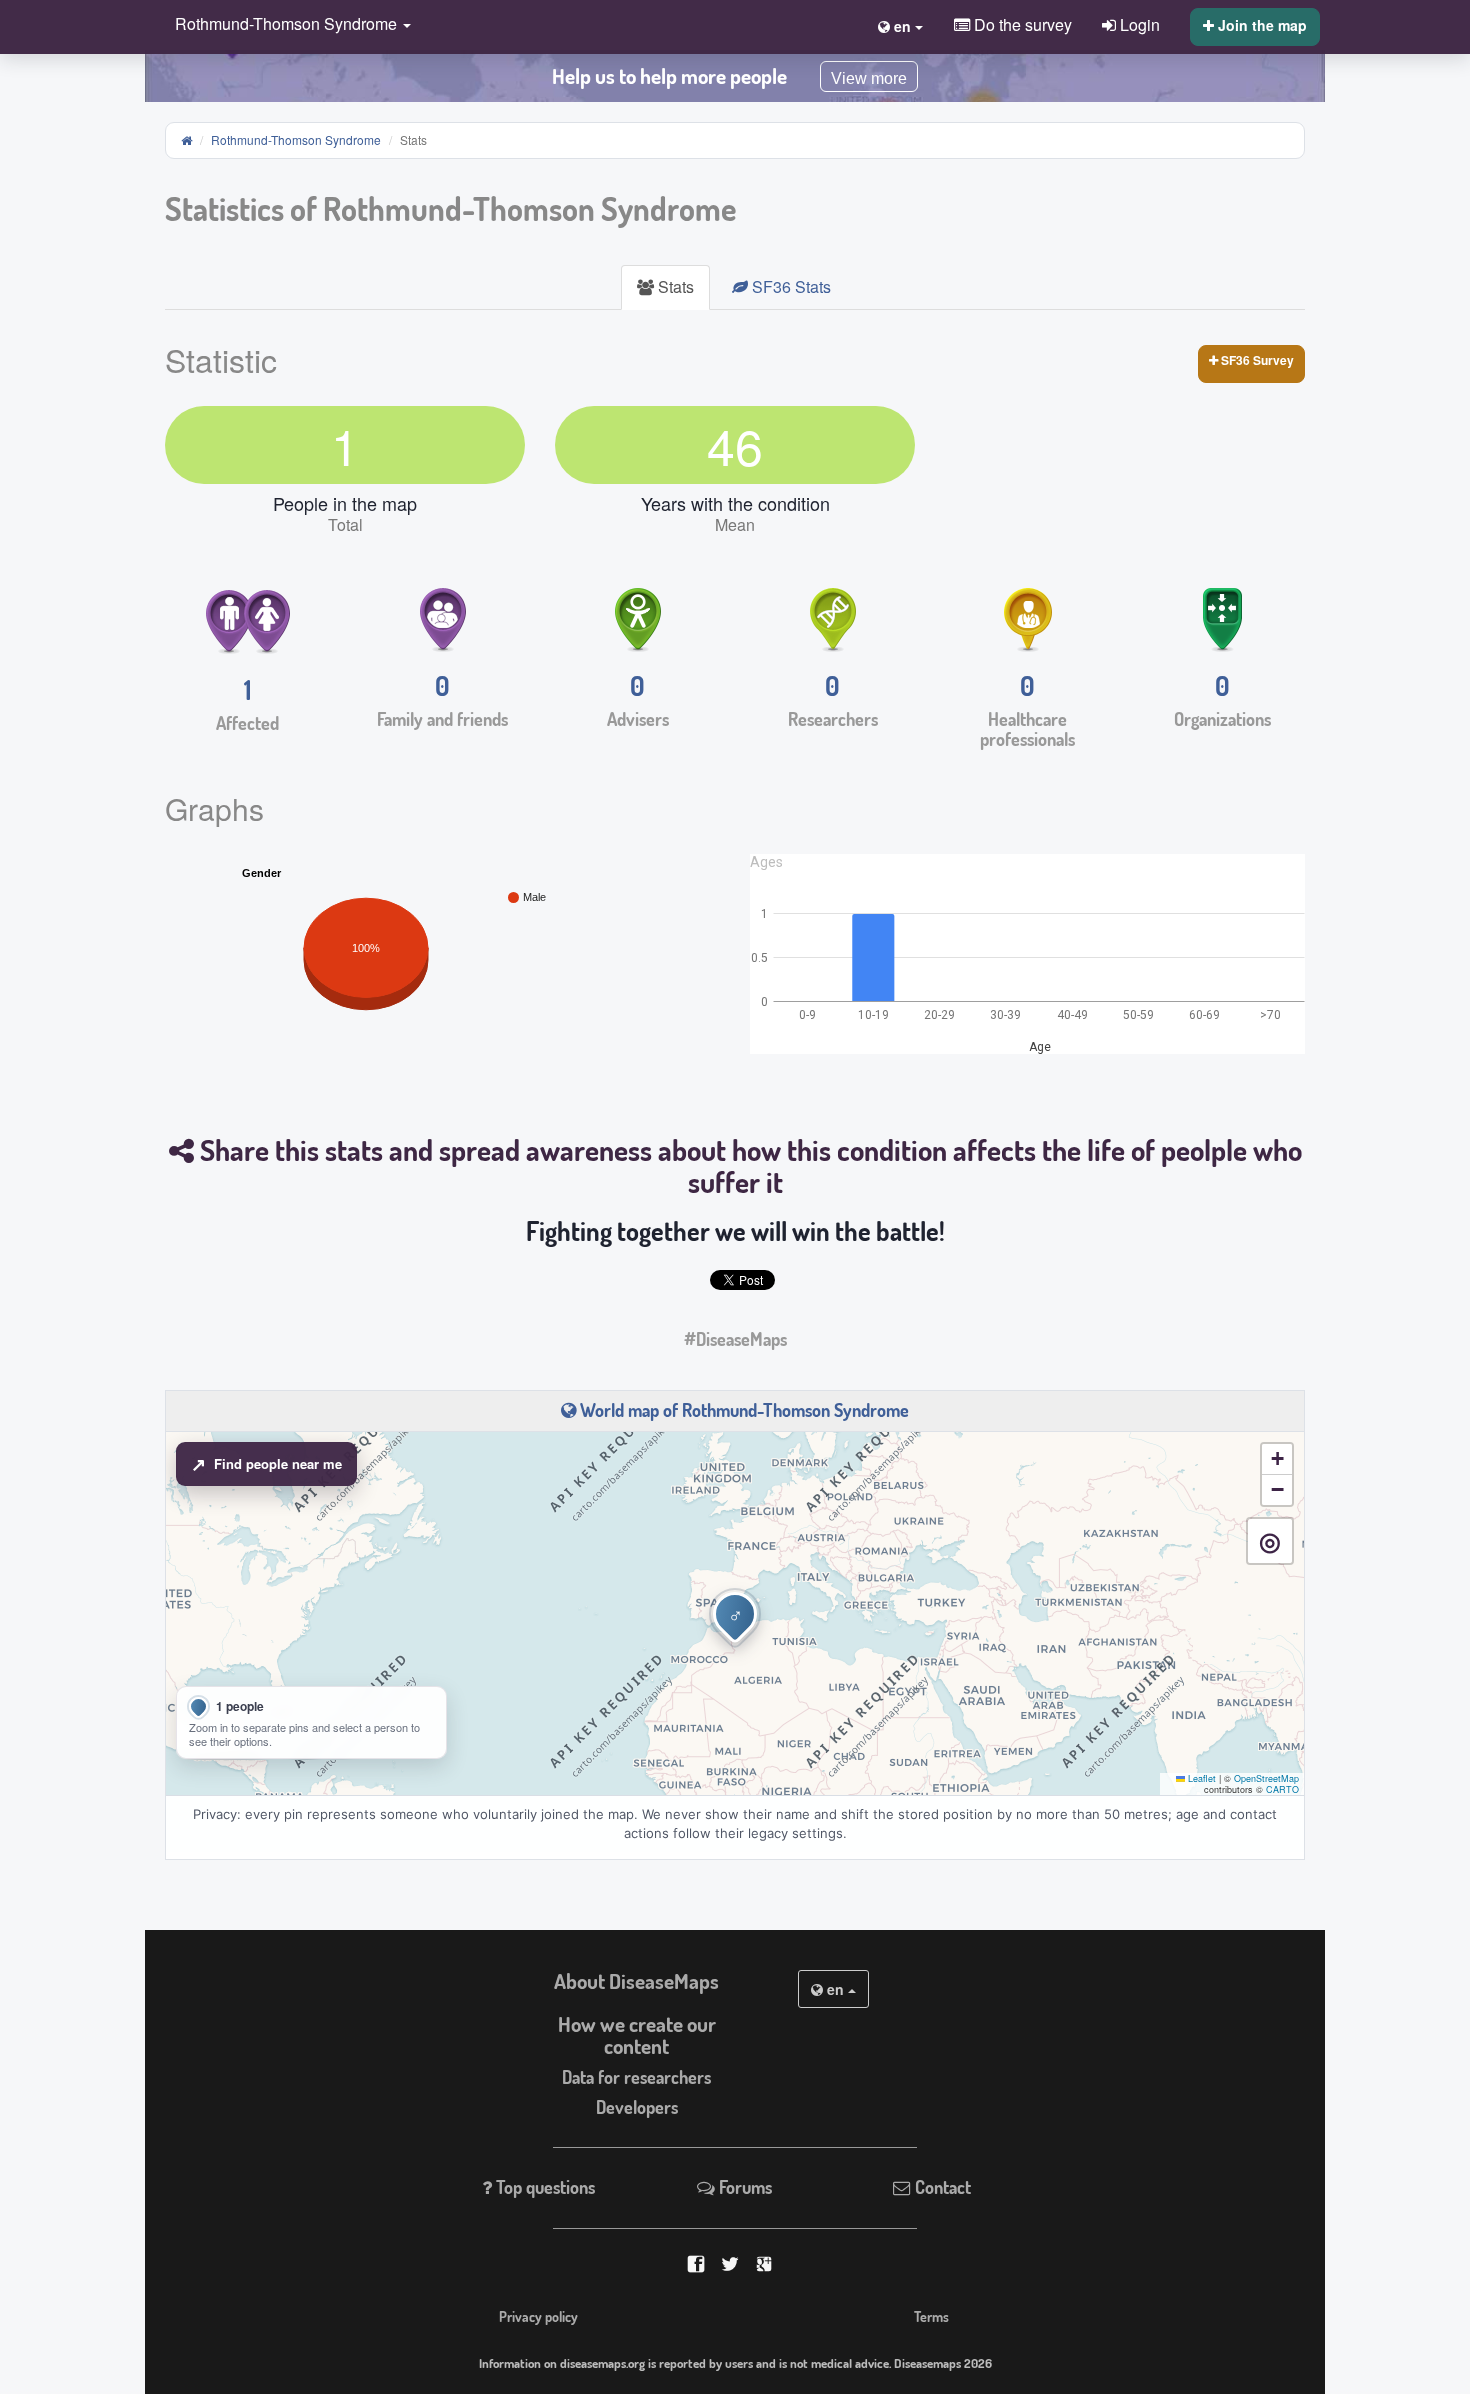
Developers (637, 2107)
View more (869, 78)
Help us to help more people (669, 76)
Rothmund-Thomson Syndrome (296, 139)
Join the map (1260, 25)
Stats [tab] (674, 286)
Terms (931, 2316)
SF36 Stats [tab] (789, 286)
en (835, 1989)
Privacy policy (538, 2316)
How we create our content (637, 2035)
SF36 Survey (1256, 360)
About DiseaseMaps (636, 1981)
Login (1138, 24)
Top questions (543, 2187)
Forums (743, 2187)
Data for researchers (636, 2077)
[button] (288, 25)
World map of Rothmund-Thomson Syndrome (742, 1410)
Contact (941, 2187)
